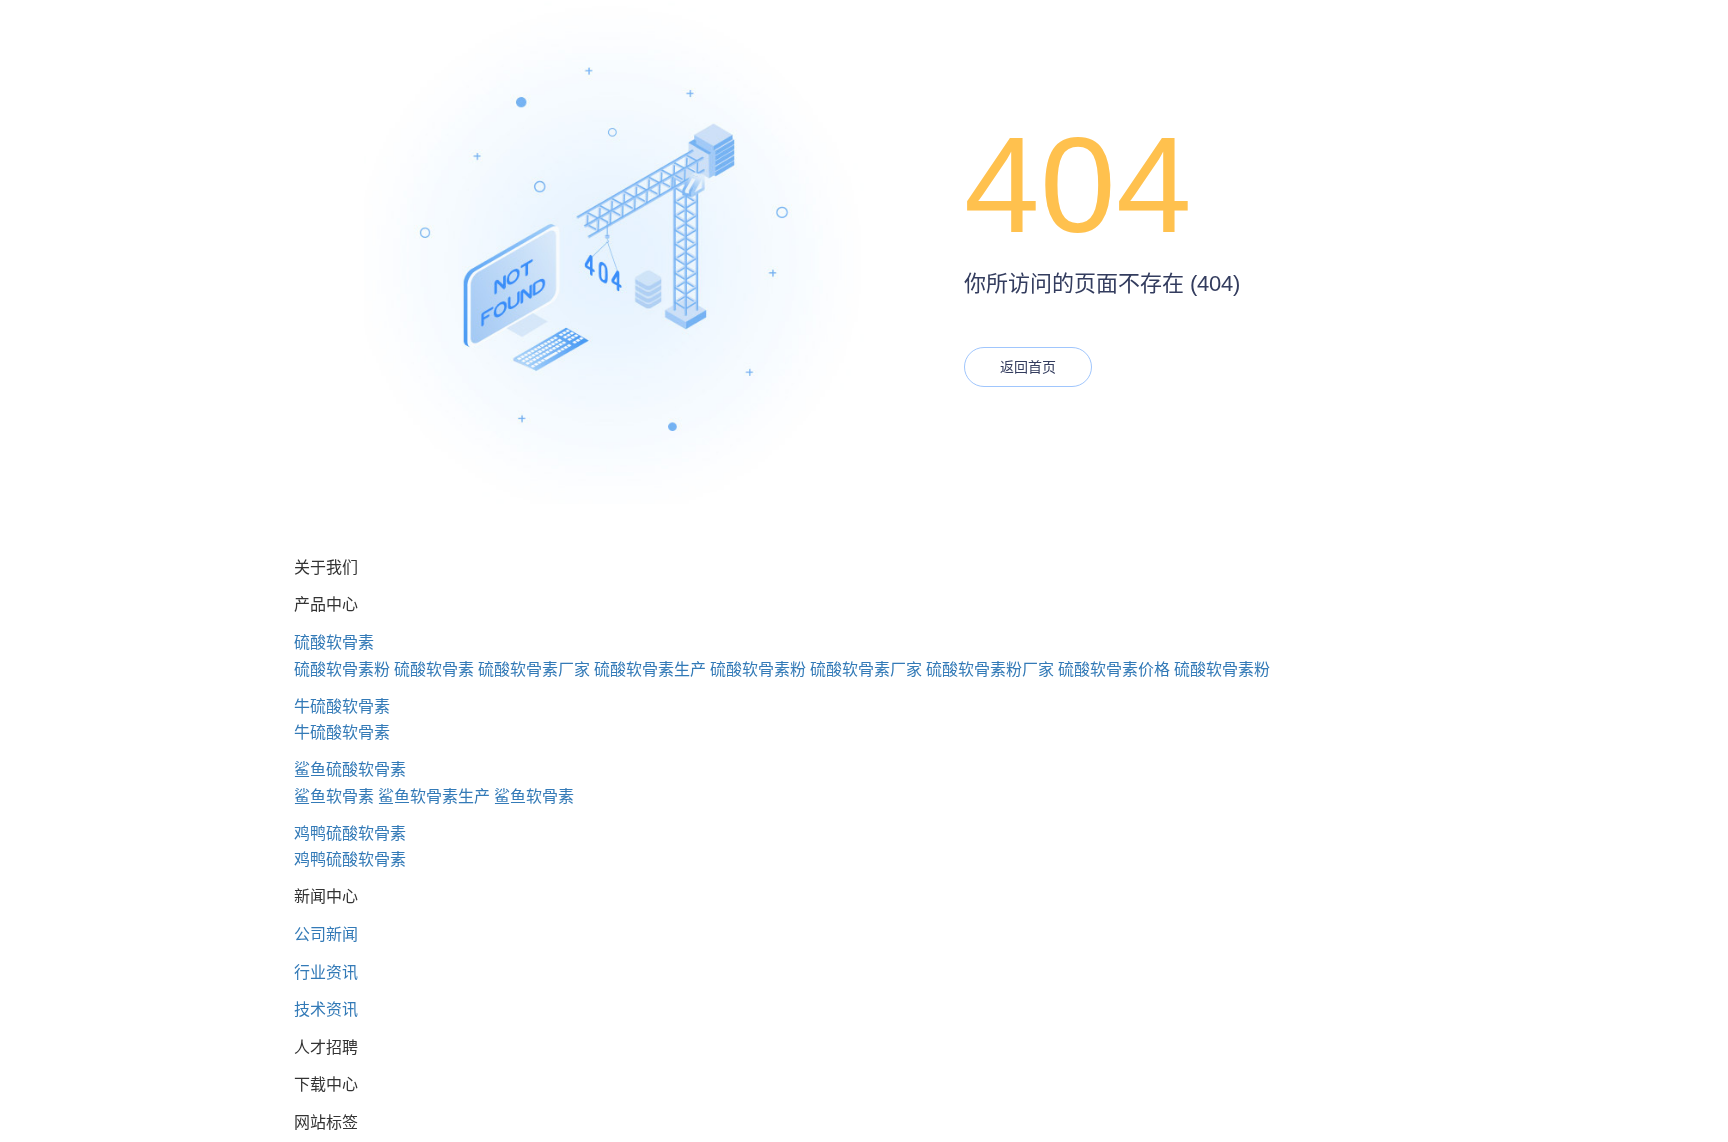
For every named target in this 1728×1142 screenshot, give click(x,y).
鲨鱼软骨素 (334, 796)
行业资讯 (326, 972)
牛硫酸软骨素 (342, 706)
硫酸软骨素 (334, 642)
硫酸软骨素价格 (1114, 669)
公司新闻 (326, 934)
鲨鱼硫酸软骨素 (350, 769)
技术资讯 (326, 1009)
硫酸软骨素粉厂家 (990, 669)
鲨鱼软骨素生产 (434, 796)
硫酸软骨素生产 (650, 669)
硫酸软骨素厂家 (534, 669)
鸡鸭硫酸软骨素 (350, 833)
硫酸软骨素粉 (342, 669)
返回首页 (1028, 367)
